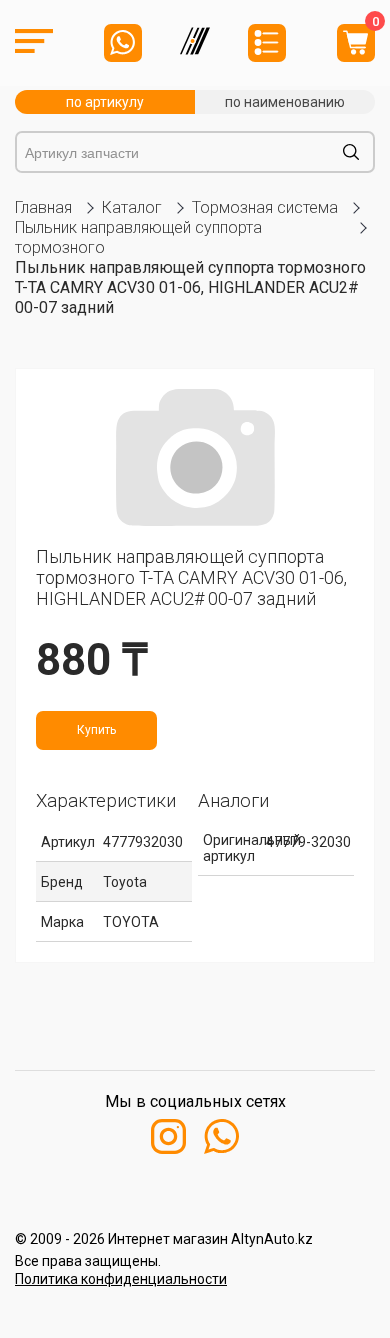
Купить (96, 730)
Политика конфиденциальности (121, 1279)
